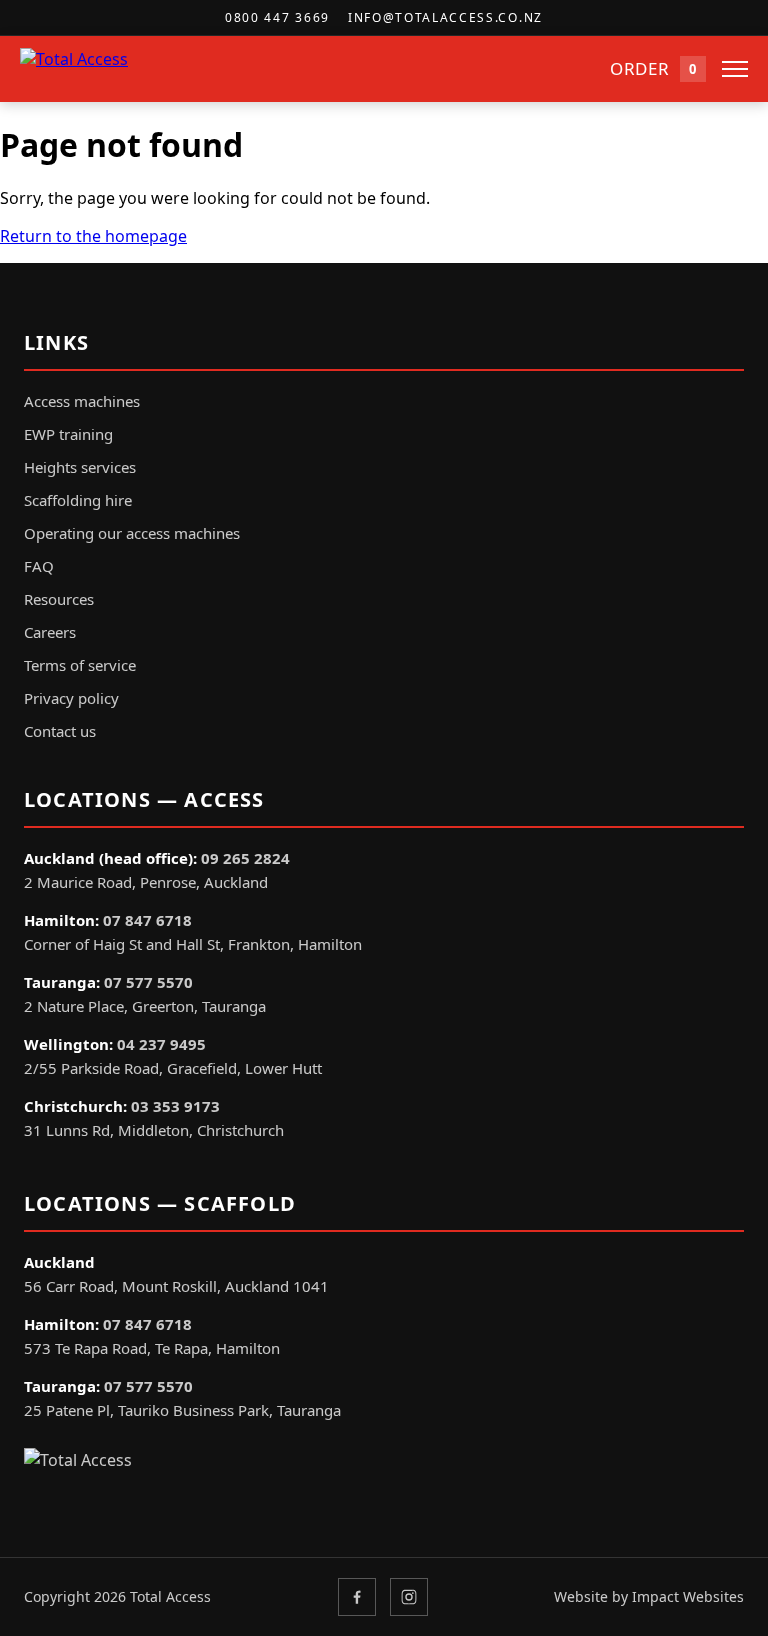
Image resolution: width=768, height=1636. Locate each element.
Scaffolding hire (78, 500)
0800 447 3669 (277, 17)
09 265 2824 (245, 858)
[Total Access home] (105, 69)
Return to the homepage (93, 236)
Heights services (80, 467)
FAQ (39, 566)
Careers (50, 632)
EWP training (68, 434)
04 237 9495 (161, 1044)
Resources (59, 599)
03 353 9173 (175, 1106)
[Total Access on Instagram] (409, 1597)
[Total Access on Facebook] (357, 1597)
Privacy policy (71, 698)
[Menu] (735, 69)
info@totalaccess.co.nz (445, 17)
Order (653, 68)
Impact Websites (688, 1596)
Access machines (82, 401)
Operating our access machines (132, 533)
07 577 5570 (148, 982)
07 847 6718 (147, 920)
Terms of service (80, 665)
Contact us (60, 731)
